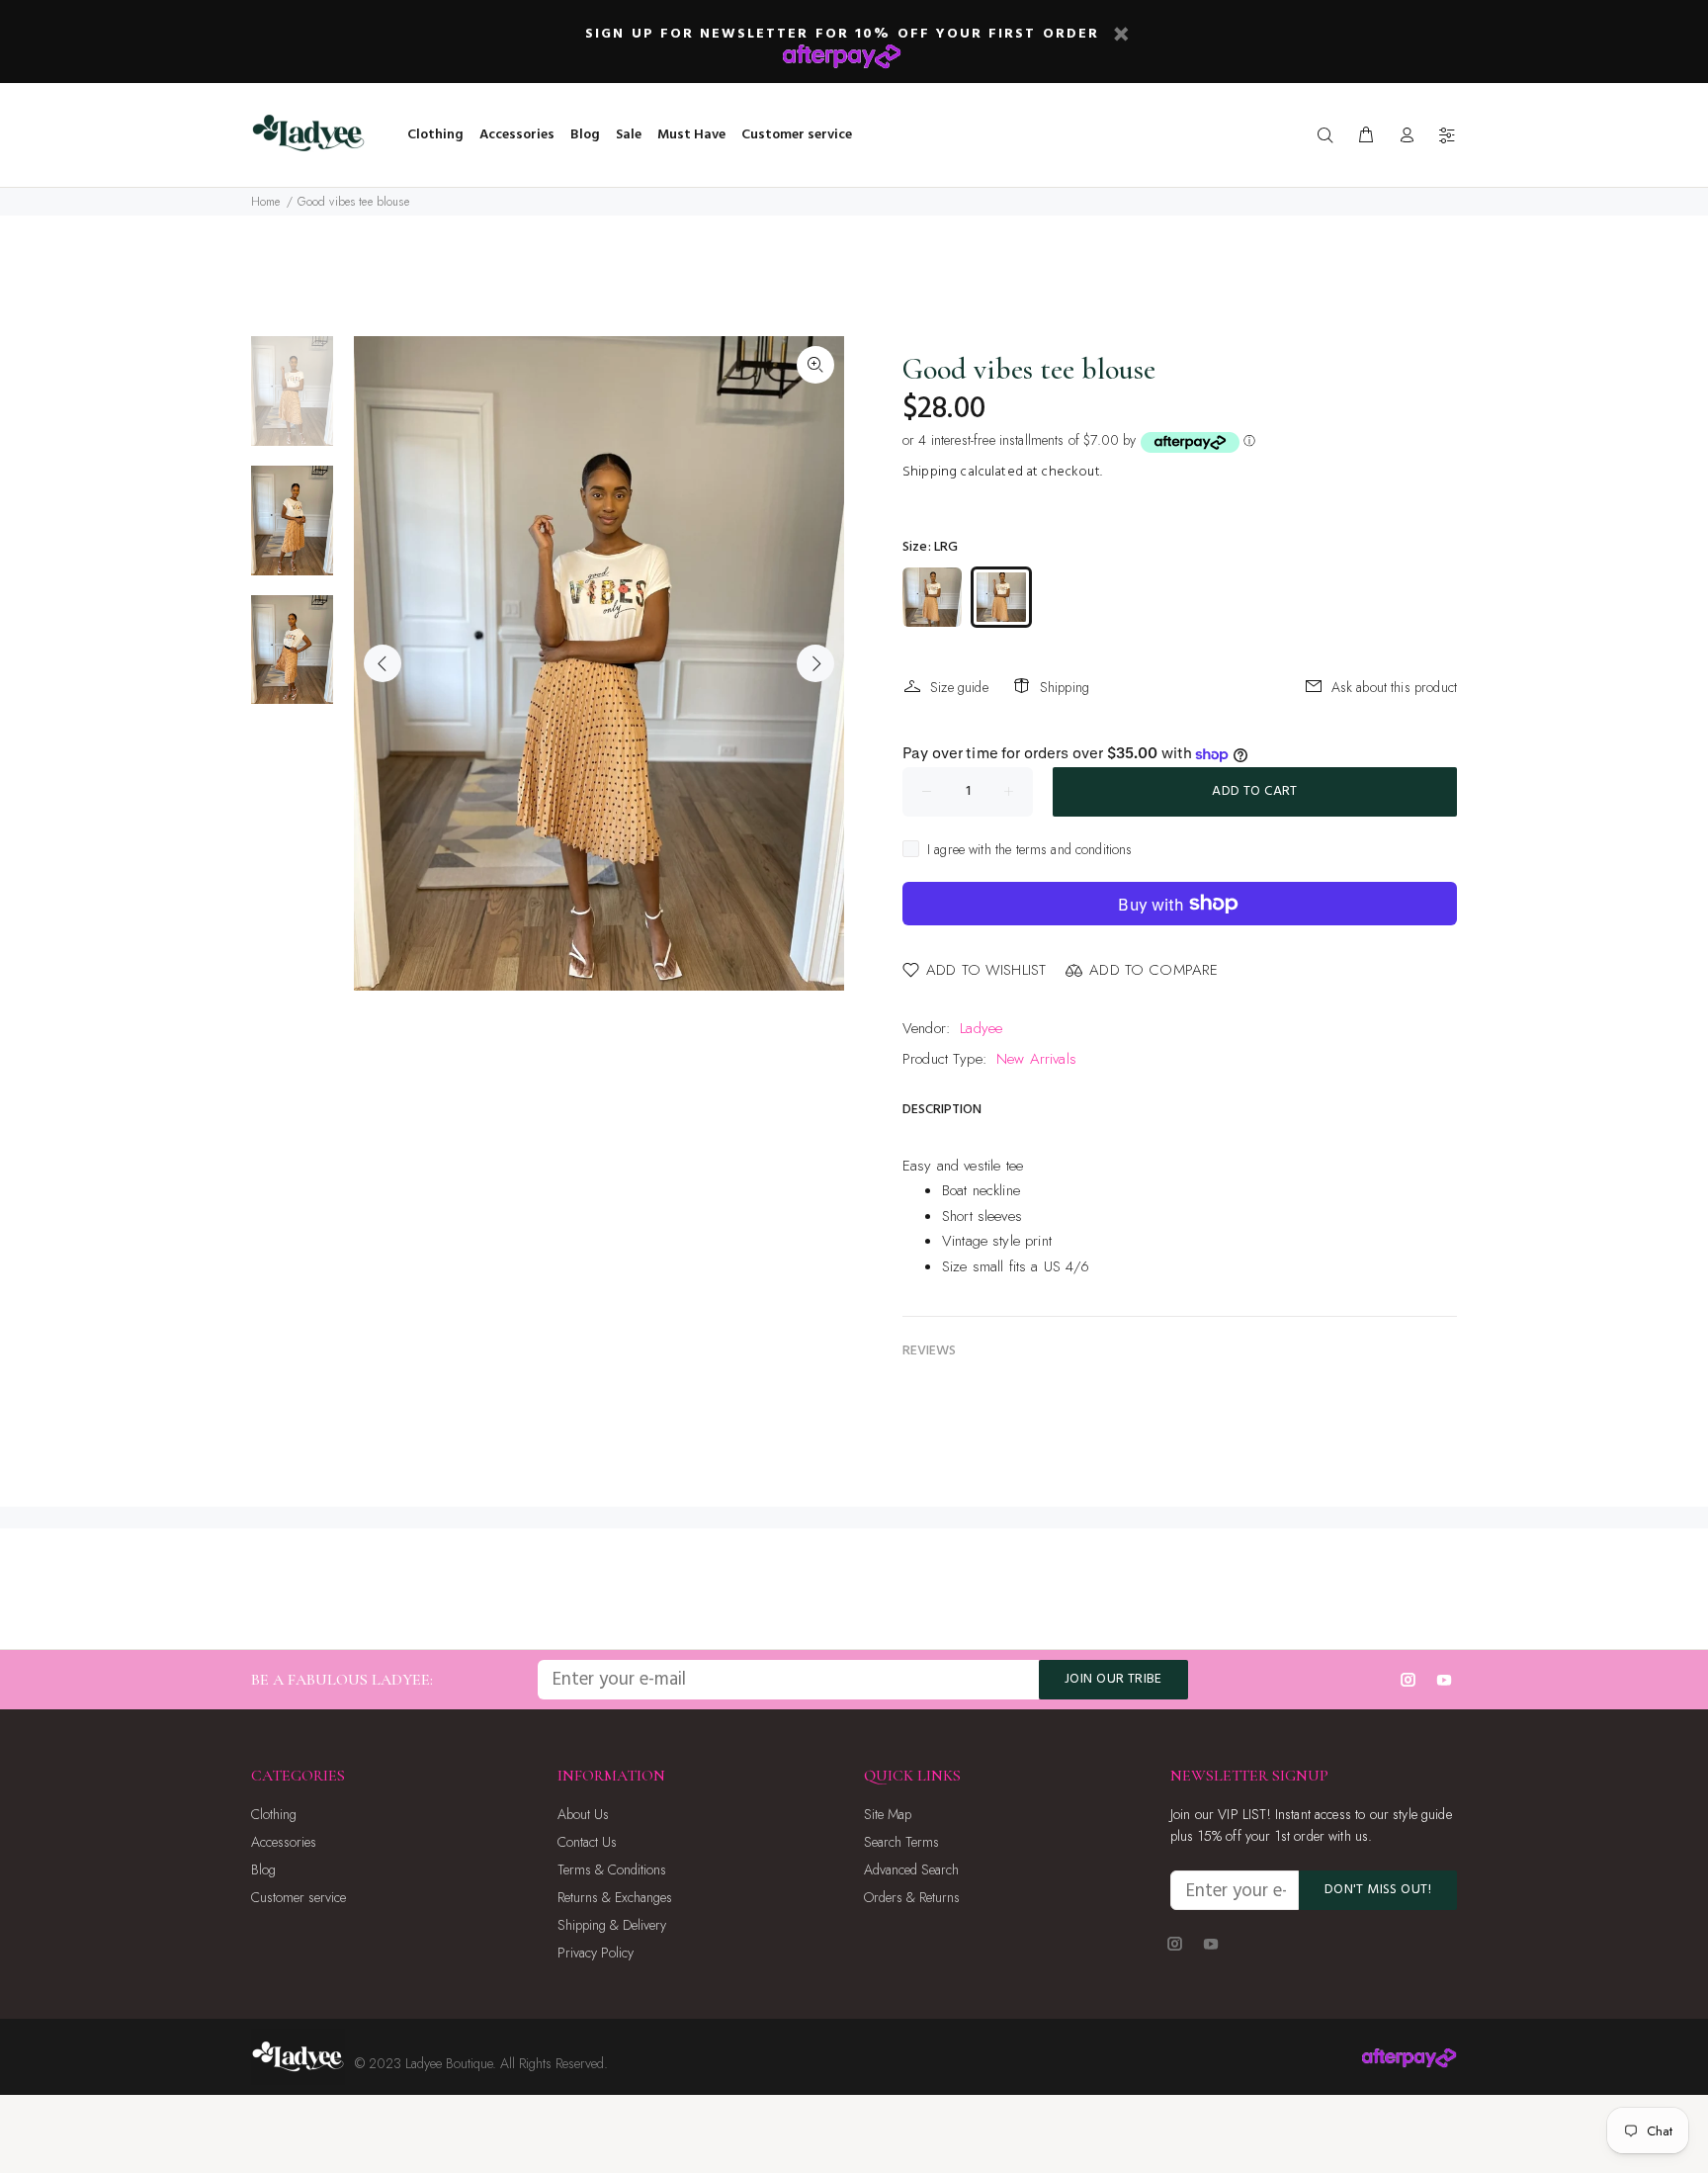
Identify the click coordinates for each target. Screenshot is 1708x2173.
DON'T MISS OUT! (1378, 1890)
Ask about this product (1394, 687)
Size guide (959, 687)
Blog (263, 1869)
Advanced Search (911, 1869)
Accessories (284, 1842)
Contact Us (587, 1842)
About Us (583, 1814)
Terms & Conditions (612, 1869)
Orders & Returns (912, 1897)
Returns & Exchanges (615, 1897)
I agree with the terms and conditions (1030, 849)
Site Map (888, 1814)
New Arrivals (1036, 1059)
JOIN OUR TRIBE (1113, 1679)
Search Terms (901, 1842)
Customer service (299, 1897)
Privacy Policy (596, 1953)
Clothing (274, 1814)
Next (815, 663)
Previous (383, 663)
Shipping (930, 472)
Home (266, 202)
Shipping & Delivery (612, 1925)
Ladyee (981, 1028)
